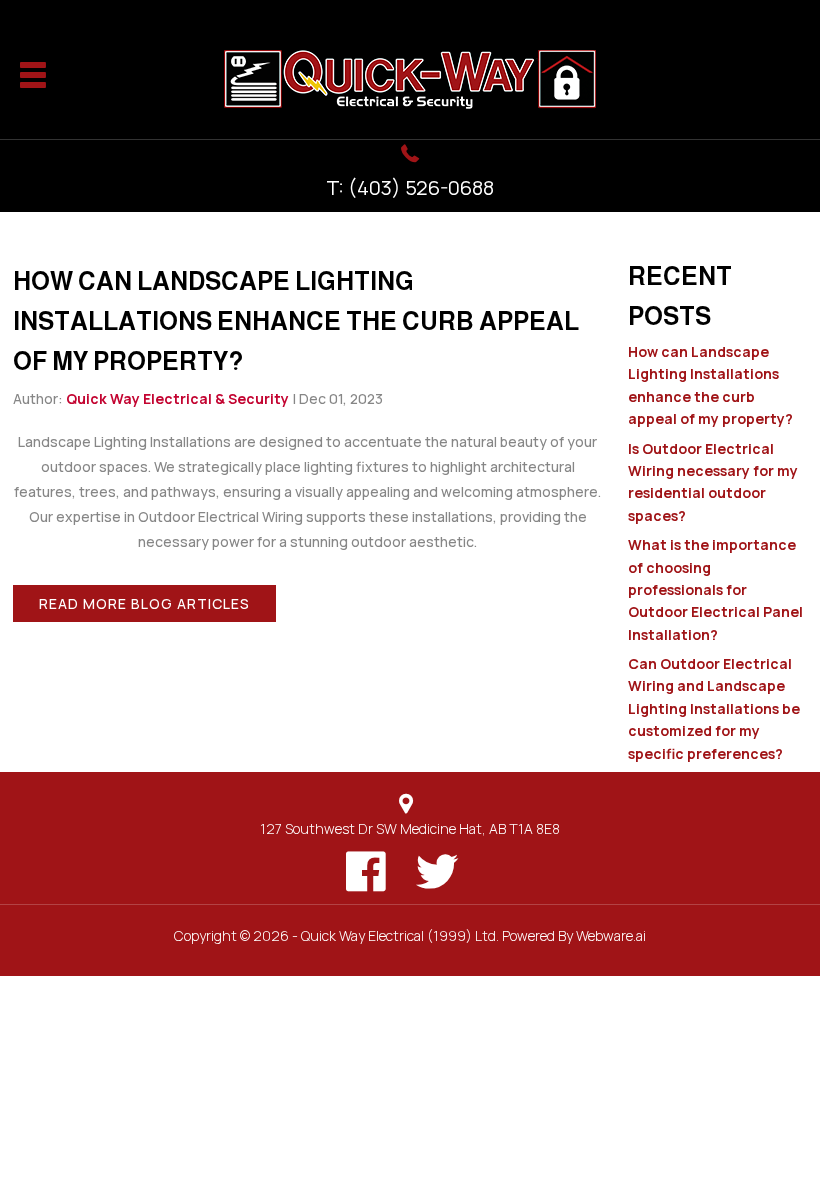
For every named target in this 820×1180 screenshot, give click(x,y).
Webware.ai (611, 935)
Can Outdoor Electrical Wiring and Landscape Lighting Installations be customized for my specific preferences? (714, 708)
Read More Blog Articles (144, 603)
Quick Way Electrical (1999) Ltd (398, 935)
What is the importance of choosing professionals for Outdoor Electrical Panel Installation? (715, 589)
